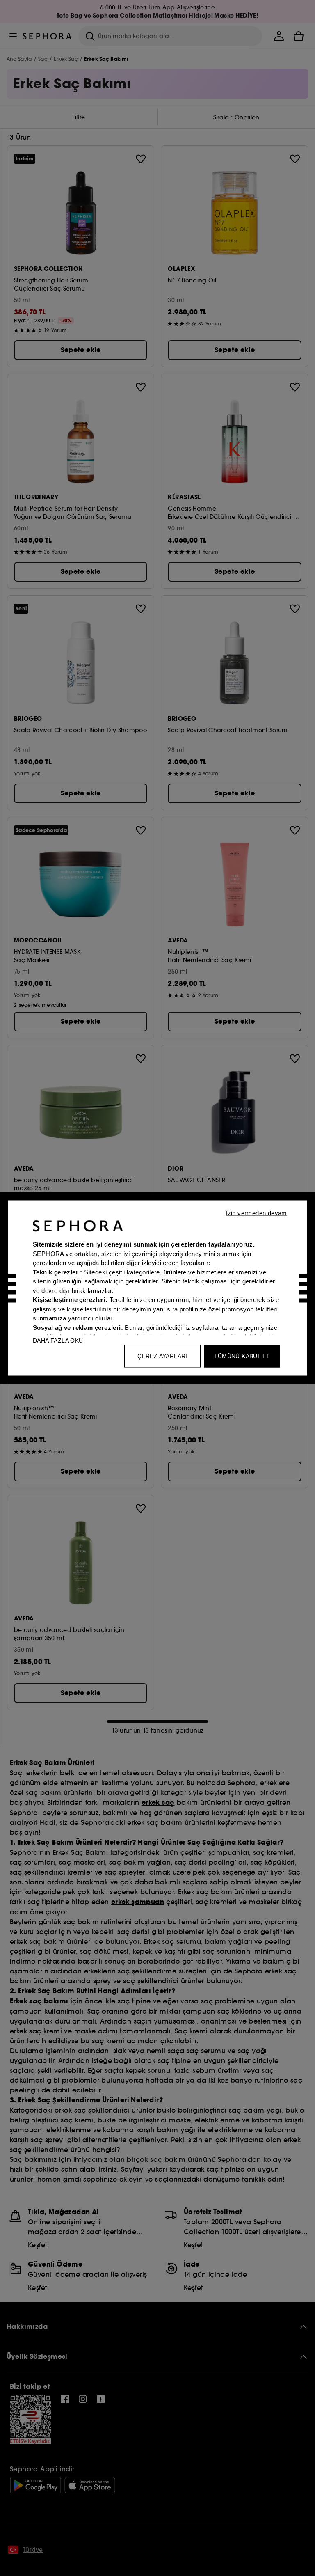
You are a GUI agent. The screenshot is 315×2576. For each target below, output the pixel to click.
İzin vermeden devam (256, 1213)
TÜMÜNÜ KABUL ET (242, 1356)
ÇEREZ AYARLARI (162, 1356)
